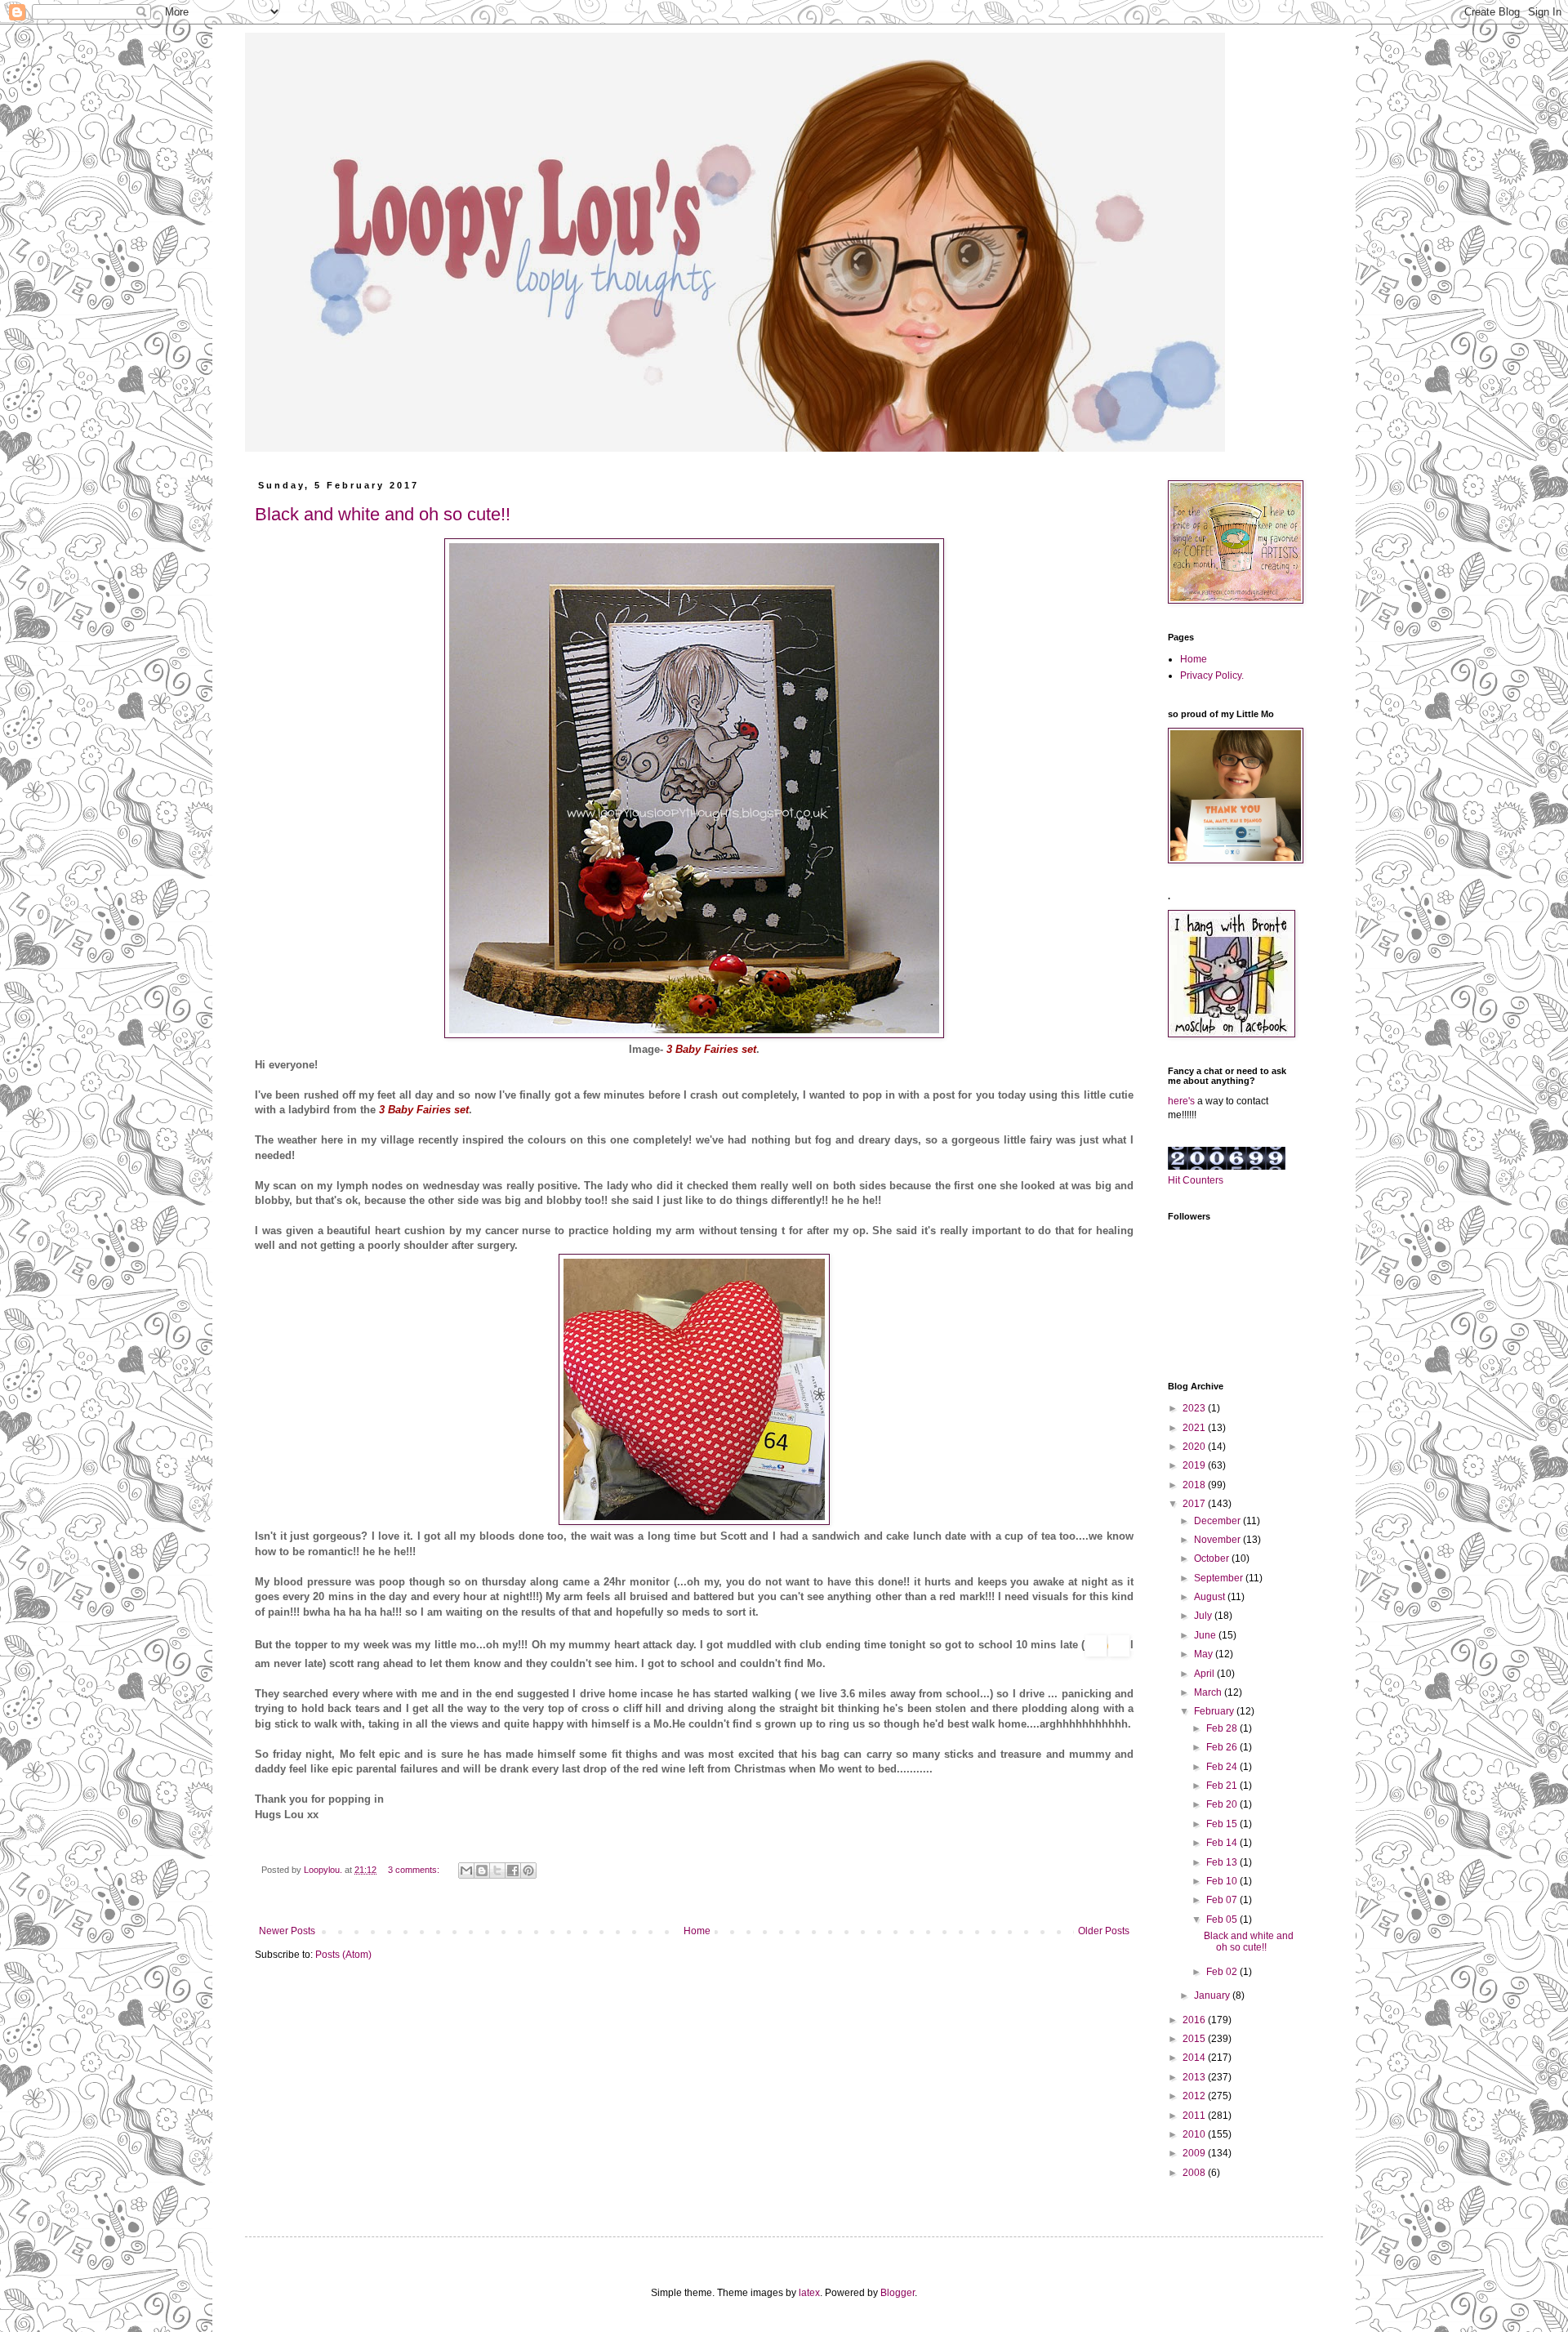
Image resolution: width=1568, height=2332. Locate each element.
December (1218, 1521)
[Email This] (466, 1871)
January (1213, 1995)
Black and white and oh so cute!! (383, 514)
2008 (1195, 2173)
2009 (1195, 2153)
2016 (1195, 2020)
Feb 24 (1223, 1767)
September (1220, 1578)
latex (809, 2293)
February (1215, 1711)
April (1205, 1674)
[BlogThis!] (482, 1871)
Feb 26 (1223, 1747)
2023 (1195, 1408)
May (1205, 1654)
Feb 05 (1223, 1920)
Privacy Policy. (1212, 676)
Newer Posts (287, 1931)
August (1211, 1597)
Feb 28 (1223, 1728)
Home (697, 1931)
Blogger (898, 2293)
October (1213, 1558)
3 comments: (415, 1870)
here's (1181, 1101)
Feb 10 (1223, 1881)
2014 (1195, 2058)
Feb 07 (1223, 1900)
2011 (1195, 2116)
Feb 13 (1223, 1862)
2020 (1195, 1447)
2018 (1195, 1485)
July (1204, 1616)
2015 (1195, 2039)
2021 (1195, 1428)
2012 (1195, 2096)
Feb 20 (1223, 1804)
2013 (1195, 2077)
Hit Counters (1196, 1180)
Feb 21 (1223, 1786)
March (1209, 1692)
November (1218, 1540)
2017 (1195, 1504)
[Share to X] (497, 1871)
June (1206, 1635)
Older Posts (1104, 1931)
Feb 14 (1223, 1843)
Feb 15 (1223, 1824)
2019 (1195, 1465)
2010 (1195, 2134)
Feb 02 (1223, 1972)
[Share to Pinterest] (528, 1871)
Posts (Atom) (343, 1955)
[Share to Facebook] (513, 1871)
